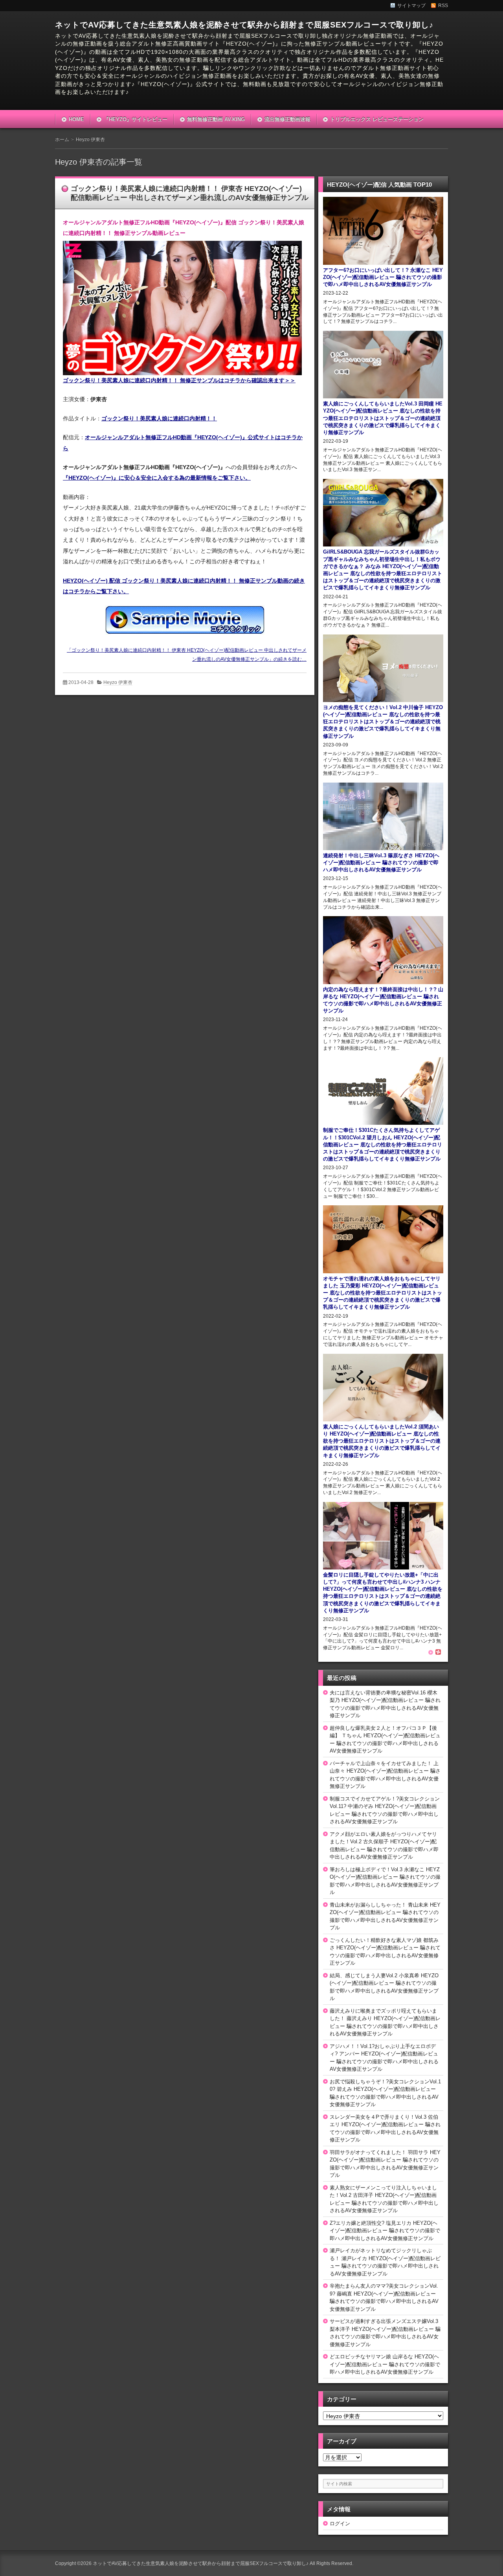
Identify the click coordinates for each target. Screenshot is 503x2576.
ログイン (340, 2524)
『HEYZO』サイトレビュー (136, 119)
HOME (76, 119)
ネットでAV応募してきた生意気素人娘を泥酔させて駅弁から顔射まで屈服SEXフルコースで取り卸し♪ (244, 25)
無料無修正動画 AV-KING (216, 119)
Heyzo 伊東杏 (118, 682)
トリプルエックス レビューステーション (377, 119)
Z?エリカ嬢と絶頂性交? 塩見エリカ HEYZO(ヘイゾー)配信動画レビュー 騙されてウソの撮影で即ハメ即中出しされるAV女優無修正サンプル (385, 2231)
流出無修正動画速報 (287, 119)
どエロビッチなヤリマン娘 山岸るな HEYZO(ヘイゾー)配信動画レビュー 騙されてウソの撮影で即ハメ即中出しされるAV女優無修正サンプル (385, 2364)
